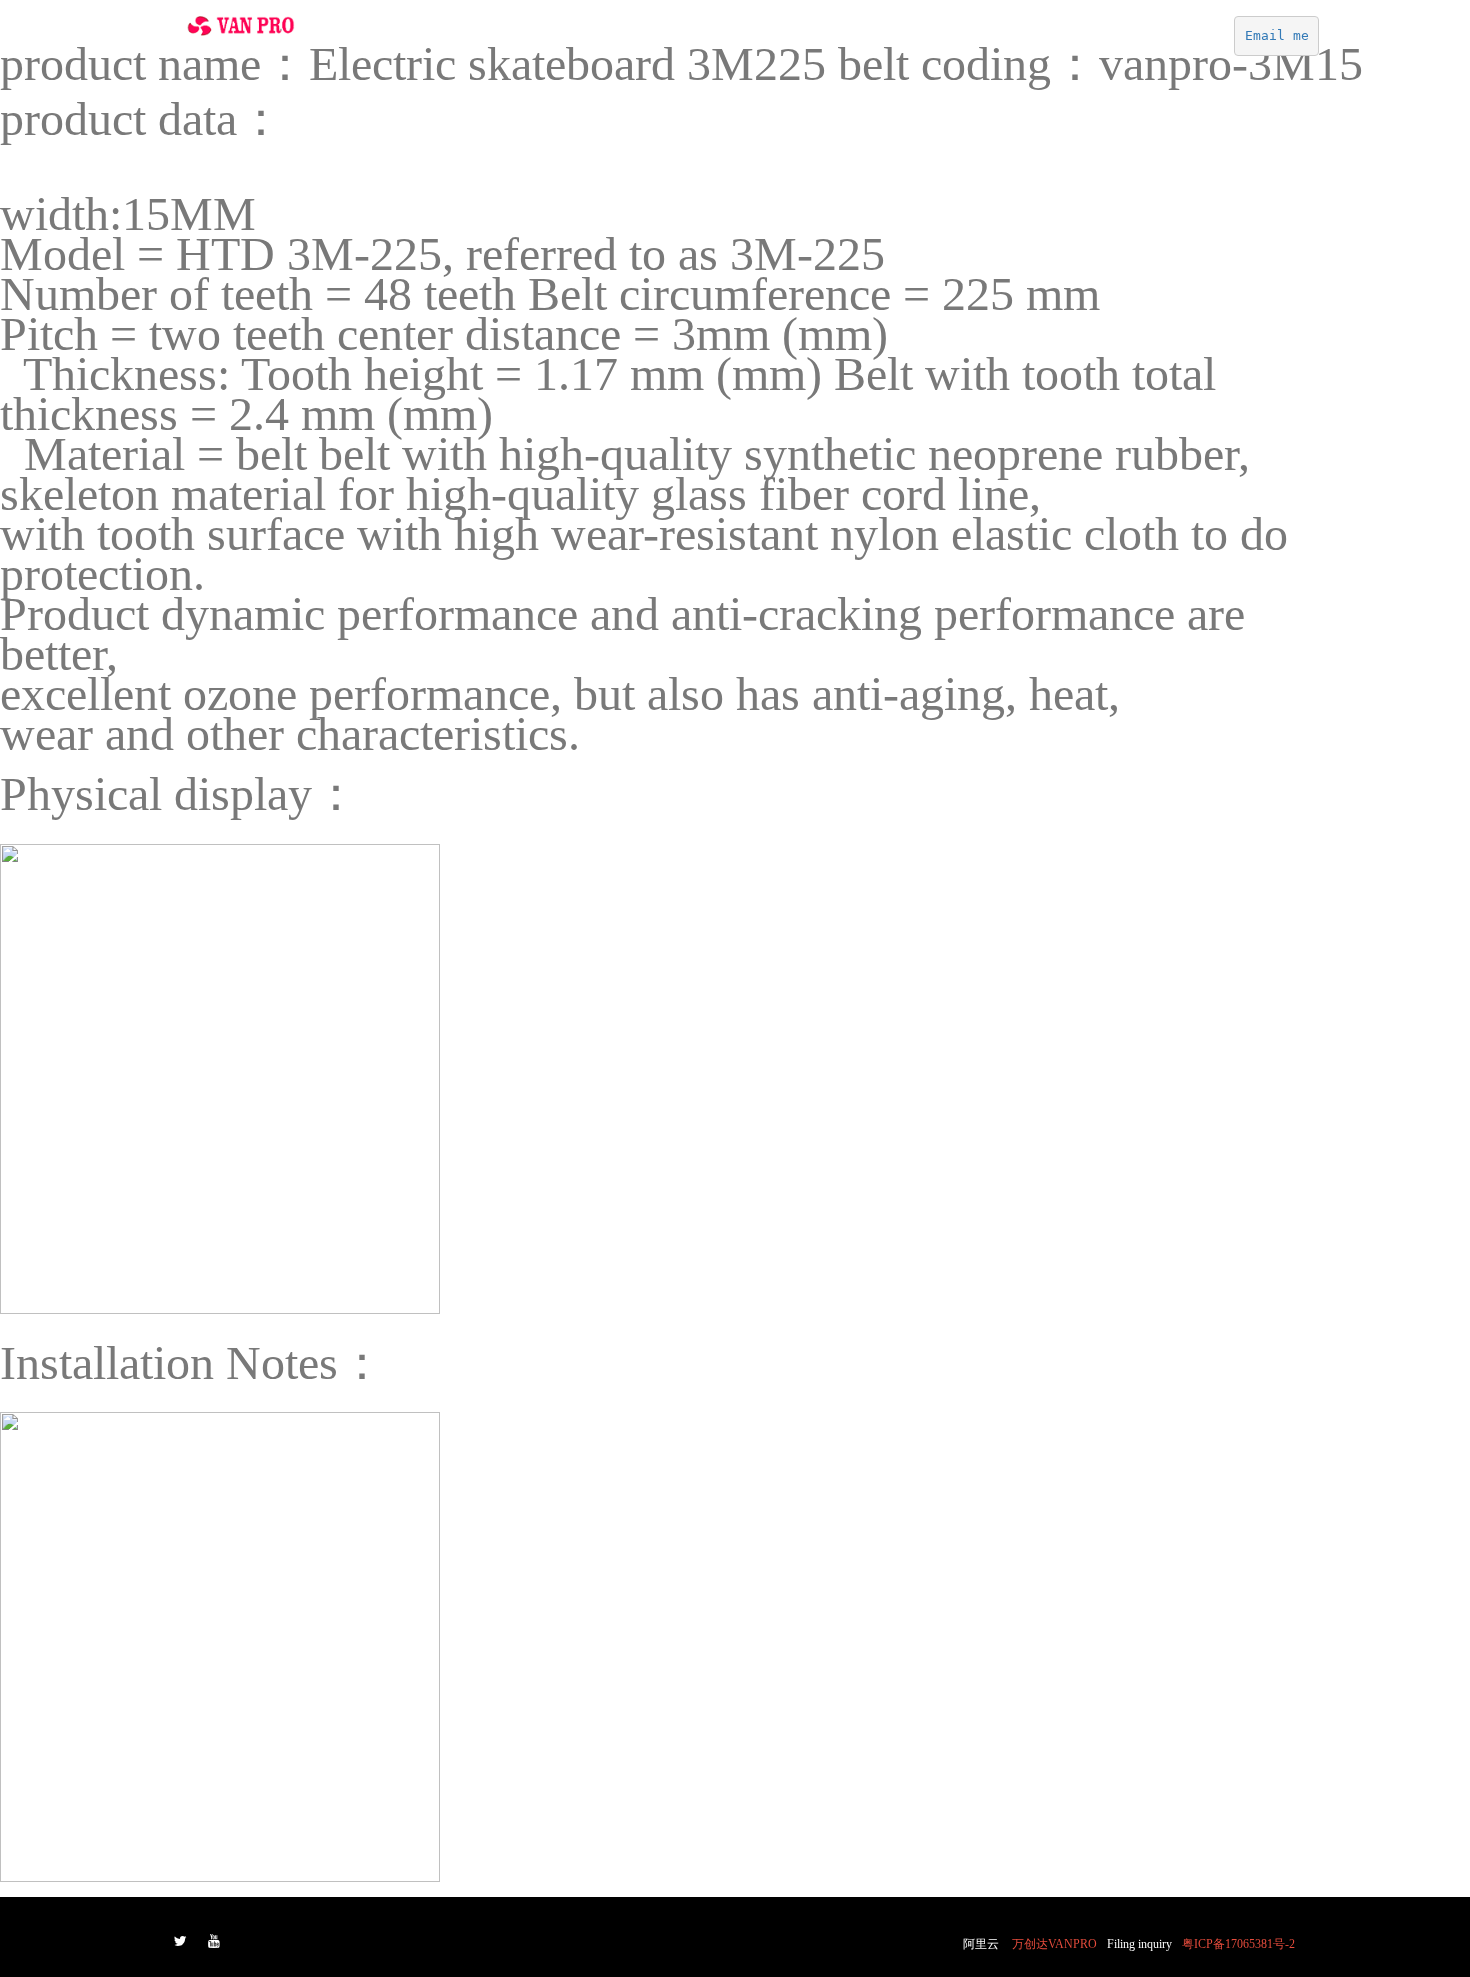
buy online (719, 41)
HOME (634, 41)
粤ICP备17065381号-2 (1238, 1944)
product (925, 41)
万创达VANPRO (1054, 1944)
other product (1034, 41)
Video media (826, 41)
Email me (1277, 35)
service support (1166, 41)
